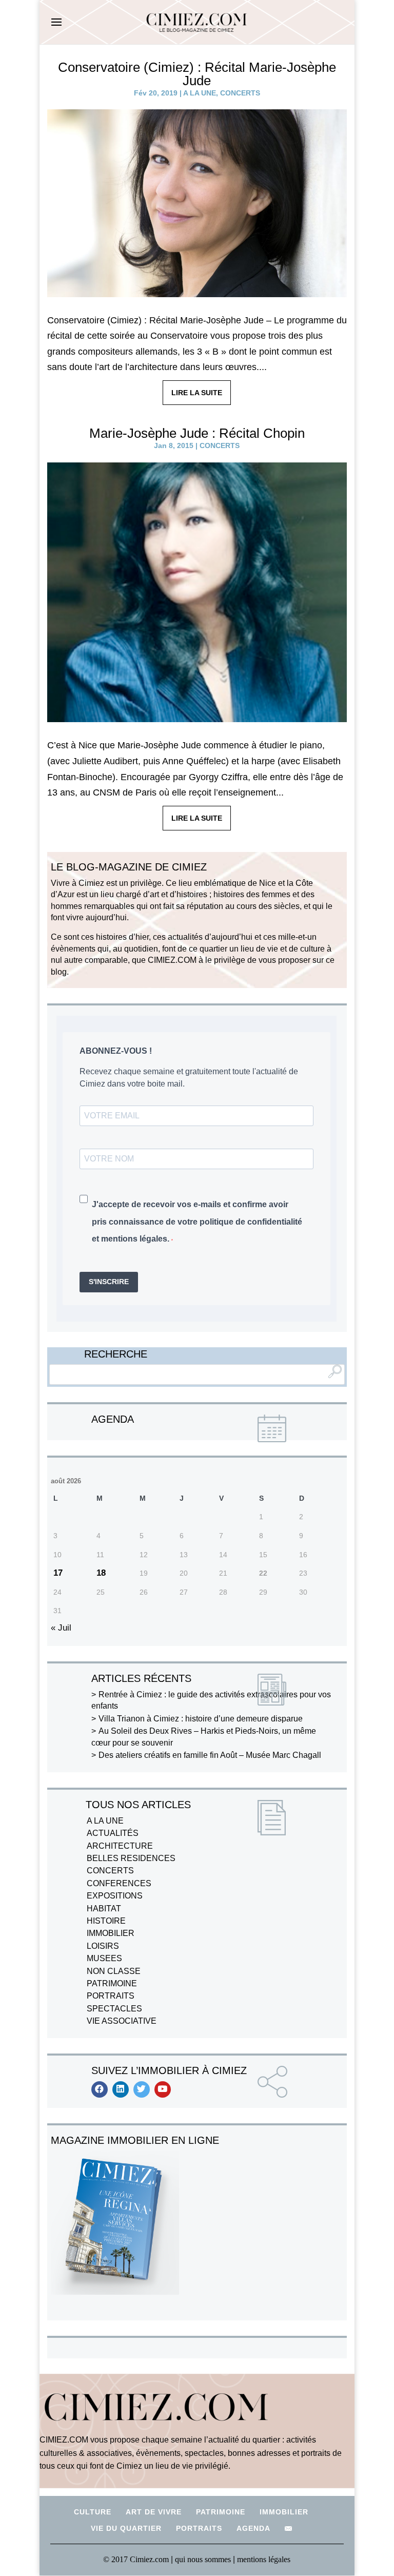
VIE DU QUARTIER (126, 2528)
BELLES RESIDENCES (131, 1858)
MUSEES (104, 1958)
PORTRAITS (111, 1996)
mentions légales (264, 2559)
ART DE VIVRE (154, 2512)
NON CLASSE (114, 1971)
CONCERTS (240, 93)
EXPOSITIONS (115, 1896)
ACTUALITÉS (113, 1833)
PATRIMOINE (112, 1983)
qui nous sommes (204, 2559)
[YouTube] (163, 2089)
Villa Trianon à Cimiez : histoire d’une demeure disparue (201, 1719)
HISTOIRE (106, 1921)
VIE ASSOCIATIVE (122, 2021)
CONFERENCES (119, 1883)
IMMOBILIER (111, 1933)
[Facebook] (100, 2089)
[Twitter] (142, 2089)
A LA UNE (200, 93)
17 (58, 1573)
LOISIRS (103, 1946)
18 (101, 1573)
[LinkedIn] (121, 2089)
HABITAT (104, 1909)
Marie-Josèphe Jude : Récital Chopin (197, 433)
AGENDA (253, 2528)
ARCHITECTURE (120, 1846)
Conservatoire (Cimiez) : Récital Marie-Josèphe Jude (197, 74)
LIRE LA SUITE (197, 393)
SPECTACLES (114, 2009)
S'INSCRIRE (109, 1282)
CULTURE (93, 2512)
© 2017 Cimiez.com (136, 2559)
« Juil (61, 1628)
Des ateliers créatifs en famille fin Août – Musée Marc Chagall (210, 1755)
